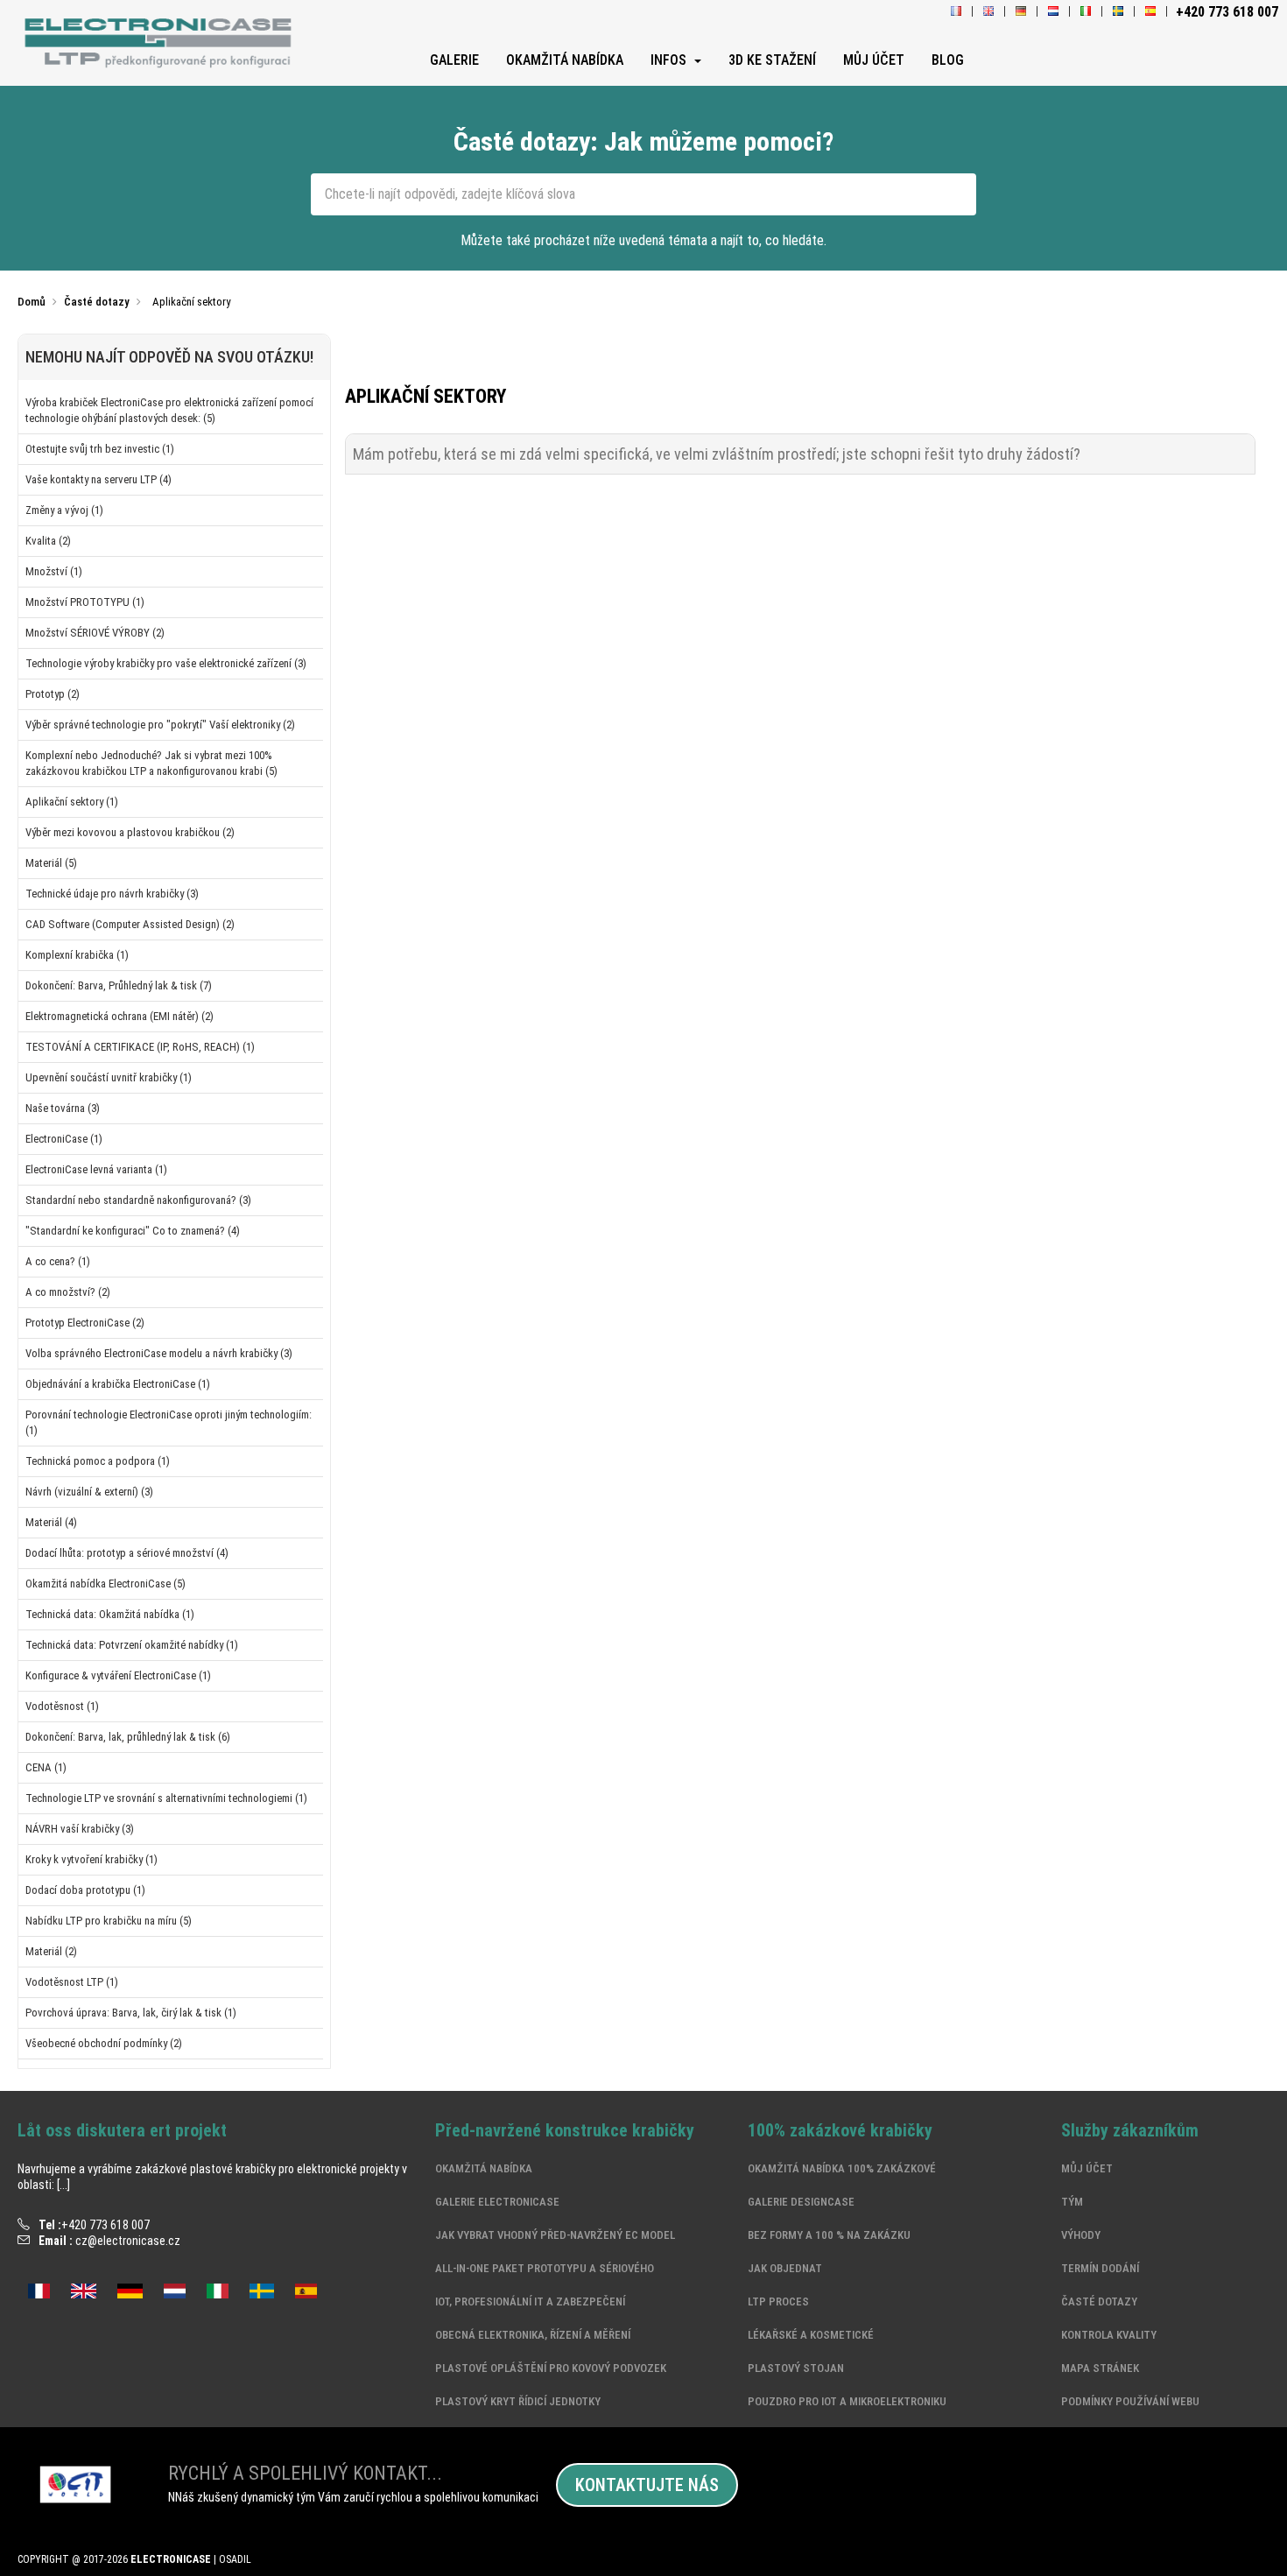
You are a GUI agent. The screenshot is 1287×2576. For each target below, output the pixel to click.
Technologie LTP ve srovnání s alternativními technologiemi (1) (166, 1798)
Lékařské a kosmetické (811, 2335)
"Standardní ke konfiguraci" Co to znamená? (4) (133, 1231)
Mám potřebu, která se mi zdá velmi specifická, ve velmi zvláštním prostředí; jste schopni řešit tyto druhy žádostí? (717, 454)
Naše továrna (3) (63, 1108)
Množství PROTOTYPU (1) (85, 602)
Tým (1072, 2202)
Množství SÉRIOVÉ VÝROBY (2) (95, 633)
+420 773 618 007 (105, 2225)
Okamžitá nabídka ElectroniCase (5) (105, 1584)
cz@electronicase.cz (128, 2241)
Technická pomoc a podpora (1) (98, 1461)
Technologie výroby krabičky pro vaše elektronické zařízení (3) (166, 663)
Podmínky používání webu (1130, 2401)
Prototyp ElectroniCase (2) (85, 1323)
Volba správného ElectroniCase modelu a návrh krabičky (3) (159, 1353)
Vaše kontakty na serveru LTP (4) (98, 479)
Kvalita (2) (48, 541)
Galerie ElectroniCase (497, 2202)
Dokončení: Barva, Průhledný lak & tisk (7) (119, 985)
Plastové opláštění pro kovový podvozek (551, 2368)
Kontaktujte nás (647, 2485)
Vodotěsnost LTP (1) (72, 1982)
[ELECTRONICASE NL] (1053, 12)
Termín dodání (1100, 2268)
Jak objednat (785, 2268)
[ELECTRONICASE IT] (1086, 12)
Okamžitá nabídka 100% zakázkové (842, 2168)
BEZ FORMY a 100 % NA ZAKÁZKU (829, 2235)
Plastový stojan (796, 2368)
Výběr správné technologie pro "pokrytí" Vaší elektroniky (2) (160, 725)
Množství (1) (54, 571)
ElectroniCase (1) (64, 1139)
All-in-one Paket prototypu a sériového (545, 2268)
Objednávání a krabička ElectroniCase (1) (118, 1384)
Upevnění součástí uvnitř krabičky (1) (109, 1077)
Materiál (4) (51, 1522)
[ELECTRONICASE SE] (1118, 12)
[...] (63, 2185)
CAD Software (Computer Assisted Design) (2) (130, 924)
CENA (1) (46, 1767)
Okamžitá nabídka (484, 2168)
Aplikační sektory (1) (72, 802)
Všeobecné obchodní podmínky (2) (104, 2043)
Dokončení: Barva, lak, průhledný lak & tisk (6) (128, 1737)
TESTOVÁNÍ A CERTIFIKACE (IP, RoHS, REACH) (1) (140, 1047)
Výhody (1081, 2235)
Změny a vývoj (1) (64, 510)
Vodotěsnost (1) (62, 1706)
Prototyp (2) (53, 694)
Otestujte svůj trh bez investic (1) (100, 449)
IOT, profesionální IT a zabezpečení (530, 2302)
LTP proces (778, 2302)
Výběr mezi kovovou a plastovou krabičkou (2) (130, 832)
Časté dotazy (1099, 2302)
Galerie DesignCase (801, 2202)
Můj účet (1087, 2168)
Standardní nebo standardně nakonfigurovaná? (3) (138, 1200)
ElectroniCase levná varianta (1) (96, 1169)
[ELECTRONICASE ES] (1150, 12)
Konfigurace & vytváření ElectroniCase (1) (118, 1675)
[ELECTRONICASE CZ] (161, 44)
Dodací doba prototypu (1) (85, 1890)
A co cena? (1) (58, 1261)
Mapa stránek (1100, 2368)
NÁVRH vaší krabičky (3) (80, 1829)
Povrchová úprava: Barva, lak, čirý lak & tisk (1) (131, 2013)
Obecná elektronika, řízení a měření (533, 2335)
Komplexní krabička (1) (77, 955)
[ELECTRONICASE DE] (1021, 12)
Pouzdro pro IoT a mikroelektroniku (847, 2401)
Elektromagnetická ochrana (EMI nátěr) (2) (120, 1016)
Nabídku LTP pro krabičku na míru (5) (109, 1921)
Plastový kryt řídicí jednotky (518, 2401)
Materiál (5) (51, 863)
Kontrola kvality (1109, 2335)
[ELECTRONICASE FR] (956, 12)
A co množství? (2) (68, 1292)
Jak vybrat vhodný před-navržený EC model (555, 2235)
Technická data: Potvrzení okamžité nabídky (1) (132, 1645)
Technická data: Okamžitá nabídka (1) (110, 1614)
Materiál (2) (51, 1951)
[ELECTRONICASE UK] (988, 12)
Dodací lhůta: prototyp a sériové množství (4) (127, 1553)
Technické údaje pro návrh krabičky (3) (112, 894)
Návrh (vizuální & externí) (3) (89, 1492)
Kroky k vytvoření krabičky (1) (91, 1859)
